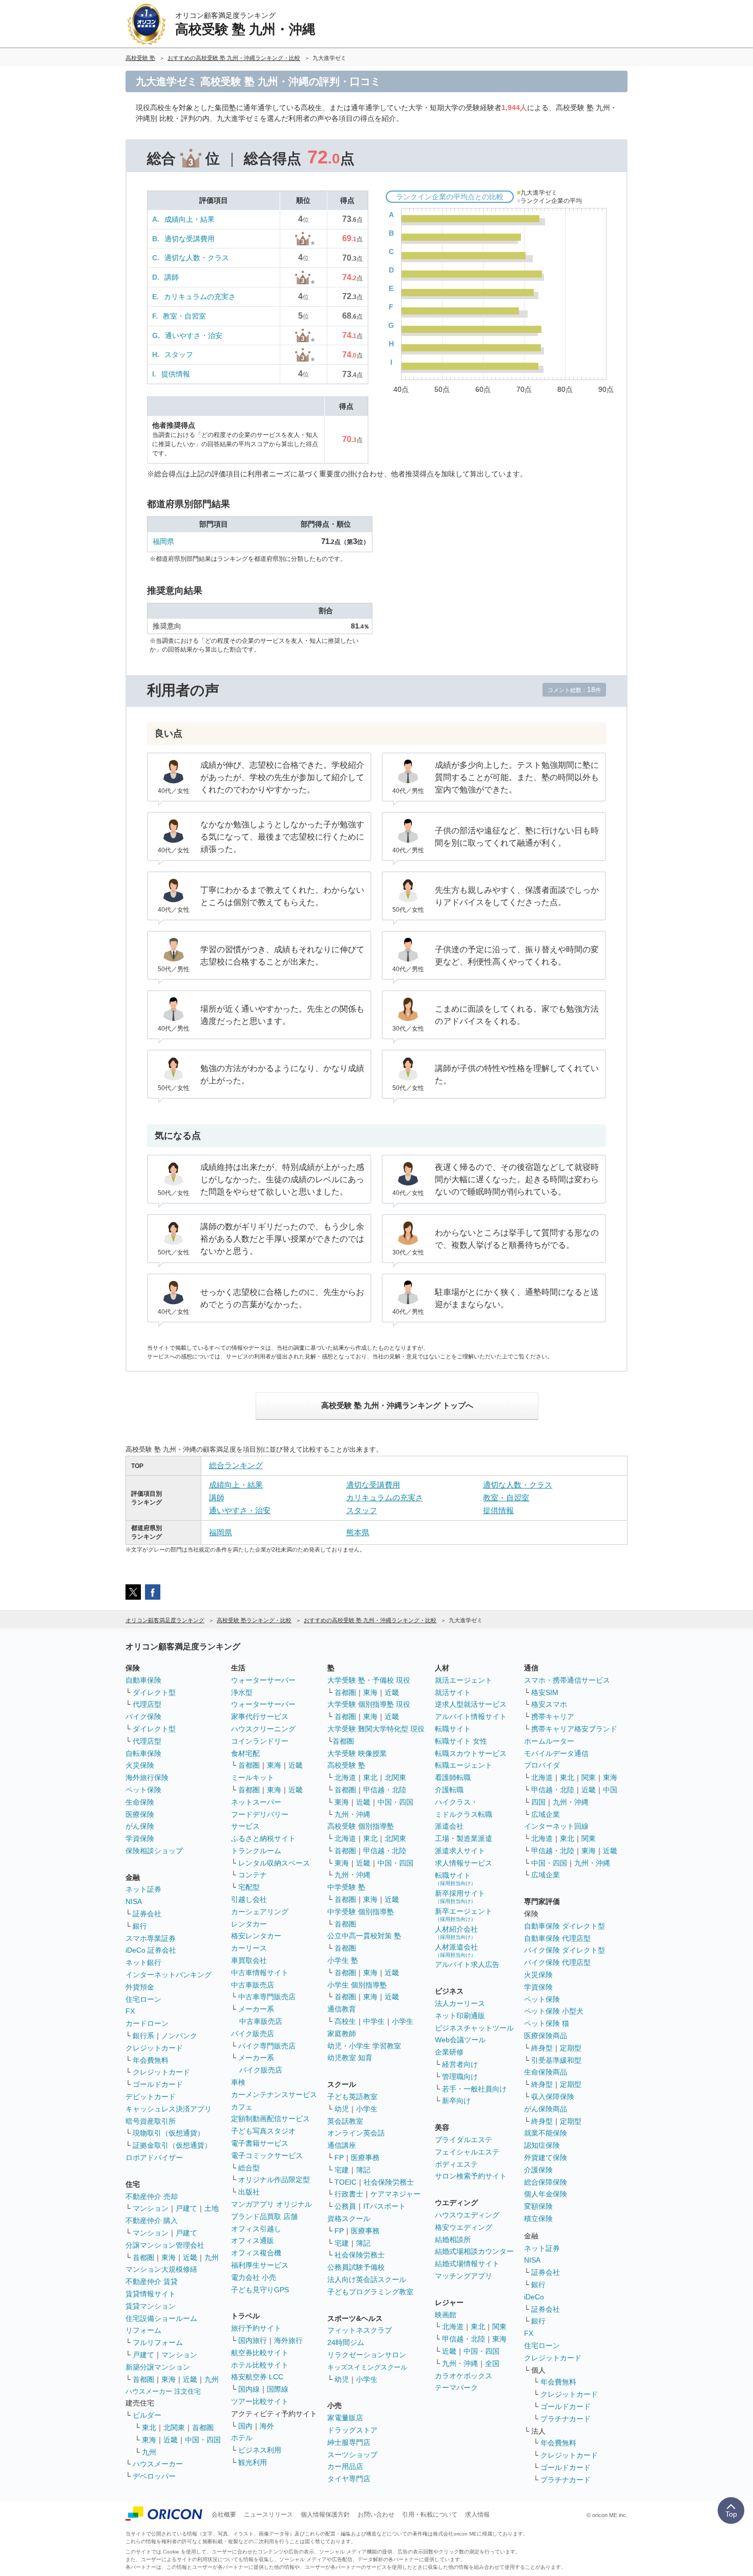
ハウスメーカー (158, 2464)
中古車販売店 (253, 1985)
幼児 (342, 2109)
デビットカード (151, 2097)
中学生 (374, 2021)
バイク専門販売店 (267, 2046)
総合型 (249, 2168)
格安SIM (545, 1692)
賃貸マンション (151, 2306)
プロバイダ (542, 1765)
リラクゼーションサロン (367, 2355)
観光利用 (253, 2462)
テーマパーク (456, 2387)
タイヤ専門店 (349, 2479)
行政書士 (349, 2194)
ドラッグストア (352, 2430)
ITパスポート (384, 2206)
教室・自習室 (184, 316)
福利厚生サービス (260, 2265)
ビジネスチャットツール (474, 2028)
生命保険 (140, 1802)
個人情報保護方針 (325, 2515)
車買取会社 (249, 1960)
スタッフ (179, 354)
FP (339, 2158)
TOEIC (346, 2182)
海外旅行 (288, 2340)
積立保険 (538, 2218)
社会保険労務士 (389, 2182)
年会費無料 (151, 2060)
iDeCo (534, 2297)
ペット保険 (143, 1790)
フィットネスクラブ (360, 2330)
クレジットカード (154, 2048)
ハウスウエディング (467, 2215)
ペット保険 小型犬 (554, 2011)
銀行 (140, 1926)
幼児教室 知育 (350, 2058)
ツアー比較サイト (260, 2401)
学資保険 (140, 1838)
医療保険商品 (546, 2036)
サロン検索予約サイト (471, 2176)
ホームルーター (549, 1741)
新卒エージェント (464, 1914)
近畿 (190, 2257)
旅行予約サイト (256, 2328)
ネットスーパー (256, 1802)
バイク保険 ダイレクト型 (564, 1950)
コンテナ (253, 1875)
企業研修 (449, 2052)
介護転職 (449, 1790)
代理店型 (147, 1704)
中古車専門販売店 (267, 1997)
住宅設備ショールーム (161, 2318)
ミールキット (253, 1777)
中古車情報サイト (260, 1973)
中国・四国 (203, 2440)
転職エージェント (464, 1765)
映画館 (446, 2315)
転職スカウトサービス (471, 1753)
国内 (245, 2426)
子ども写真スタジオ (263, 2131)
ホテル (242, 2438)
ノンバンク (179, 2036)
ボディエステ (456, 2164)
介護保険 (538, 2170)
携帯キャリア (553, 1716)
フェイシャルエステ (467, 2152)
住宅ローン (143, 1999)
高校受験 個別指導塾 (361, 1826)
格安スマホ (549, 1704)
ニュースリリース (268, 2515)
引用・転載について (430, 2515)
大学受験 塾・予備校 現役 (369, 1680)
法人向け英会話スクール (367, 2279)
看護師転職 (453, 1777)
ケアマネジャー (395, 2194)
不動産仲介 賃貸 (152, 2281)
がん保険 (140, 1826)
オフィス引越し (256, 2229)
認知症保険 (542, 2145)
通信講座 (342, 2145)
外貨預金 (140, 1987)
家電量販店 (345, 2418)
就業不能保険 (546, 2133)
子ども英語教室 (352, 2097)
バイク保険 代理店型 (557, 1962)
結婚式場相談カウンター (474, 2251)
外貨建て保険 (546, 2158)
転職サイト (453, 1729)
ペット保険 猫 (547, 2023)
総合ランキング (236, 1465)
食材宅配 (245, 1753)
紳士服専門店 (349, 2442)
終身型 (542, 2048)
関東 (499, 2327)
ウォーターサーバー (263, 1680)
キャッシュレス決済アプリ (169, 2109)
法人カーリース (460, 2003)
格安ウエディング (464, 2227)
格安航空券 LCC (257, 2377)
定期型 (571, 2048)
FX (130, 2011)
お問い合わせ (376, 2515)
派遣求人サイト (460, 1851)
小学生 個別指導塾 (357, 1985)
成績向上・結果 (190, 219)
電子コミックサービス (267, 2155)
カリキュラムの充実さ (200, 297)
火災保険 (140, 1765)
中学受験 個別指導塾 (361, 1912)
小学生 (403, 2021)
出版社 (249, 2192)
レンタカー (249, 1924)
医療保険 (140, 1814)
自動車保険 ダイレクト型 (564, 1926)
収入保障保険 (553, 2097)
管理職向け (460, 2077)
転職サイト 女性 (461, 1741)
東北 (149, 2427)
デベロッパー (154, 2476)
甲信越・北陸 (385, 1790)
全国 (492, 2363)
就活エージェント (464, 1680)
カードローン (147, 2023)
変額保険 (538, 2206)
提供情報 (176, 374)
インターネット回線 (556, 1826)
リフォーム (143, 2330)
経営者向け (460, 2064)
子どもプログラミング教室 (370, 2292)
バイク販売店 (253, 2034)
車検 (238, 2082)
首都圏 (143, 2257)
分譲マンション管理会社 (165, 2245)
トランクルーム (256, 1851)
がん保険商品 (546, 2109)
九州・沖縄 (352, 1814)
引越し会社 (249, 1899)
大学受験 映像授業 (357, 1753)
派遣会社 (449, 1826)
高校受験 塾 (346, 1765)
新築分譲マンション (158, 2367)
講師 (172, 277)
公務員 (345, 2206)
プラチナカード (566, 2419)
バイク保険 (143, 1716)
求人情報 (477, 2515)
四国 (538, 1802)
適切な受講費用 (190, 239)
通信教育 (342, 2009)
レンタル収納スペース (274, 1863)
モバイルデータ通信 (556, 1753)
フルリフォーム (158, 2342)
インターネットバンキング (169, 1975)
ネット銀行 (143, 1962)
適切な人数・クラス (197, 258)
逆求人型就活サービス (471, 1704)
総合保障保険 (546, 2182)
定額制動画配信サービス (270, 2119)
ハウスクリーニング (263, 1729)
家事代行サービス (260, 1716)
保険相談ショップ (154, 1851)
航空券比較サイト (260, 2353)
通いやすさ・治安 (194, 336)
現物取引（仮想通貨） (169, 2133)
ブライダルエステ (464, 2140)
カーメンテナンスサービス (274, 2095)
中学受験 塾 (346, 1887)
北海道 (345, 1777)
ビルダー (147, 2415)
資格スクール (349, 2218)
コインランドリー (260, 1741)
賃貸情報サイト (151, 2294)
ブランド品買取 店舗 (264, 2216)
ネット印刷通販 (460, 2016)
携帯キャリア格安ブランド (574, 1729)
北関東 (174, 2427)
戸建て (186, 2208)
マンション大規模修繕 (161, 2269)
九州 (212, 2257)
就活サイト (453, 1692)
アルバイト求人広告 (467, 1964)
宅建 (342, 2170)
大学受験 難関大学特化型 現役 (376, 1729)
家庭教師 (342, 2034)
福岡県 (163, 541)
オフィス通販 (253, 2240)
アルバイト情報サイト (471, 1716)
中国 (610, 1790)
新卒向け (456, 2101)
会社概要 (224, 2515)
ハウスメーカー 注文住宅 (163, 2391)
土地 (212, 2208)
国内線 (249, 2389)
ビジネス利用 (260, 2450)
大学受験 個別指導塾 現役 (369, 1704)
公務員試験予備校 (356, 2267)
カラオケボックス (464, 2376)
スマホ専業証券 (151, 1938)
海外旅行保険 (147, 1777)
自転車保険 (143, 1753)
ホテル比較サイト (260, 2365)
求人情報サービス (464, 1863)
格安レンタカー (256, 1936)
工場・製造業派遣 (464, 1838)
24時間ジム (346, 2342)
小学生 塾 (343, 1960)
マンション (151, 2208)
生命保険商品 (546, 2072)
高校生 (345, 2021)
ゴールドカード (158, 2084)
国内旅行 (253, 2340)
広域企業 (546, 1814)
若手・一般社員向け (474, 2089)
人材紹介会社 (456, 1932)
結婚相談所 (453, 2239)
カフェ (242, 2107)
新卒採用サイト (460, 1897)
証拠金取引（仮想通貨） (172, 2145)
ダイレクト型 (154, 1692)
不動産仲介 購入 (152, 2221)
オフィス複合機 (256, 2253)
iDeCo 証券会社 (151, 1950)
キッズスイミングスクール (367, 2367)
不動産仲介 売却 (152, 2196)
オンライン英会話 (356, 2133)
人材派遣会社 (456, 1950)
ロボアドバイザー (154, 2158)
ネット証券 (143, 1889)
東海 (169, 2257)
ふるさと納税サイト (263, 1838)
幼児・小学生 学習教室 (364, 2046)
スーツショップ (352, 2455)
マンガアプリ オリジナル (271, 2204)
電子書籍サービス (260, 2143)
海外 (267, 2426)
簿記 (363, 2170)
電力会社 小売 (254, 2277)
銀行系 (143, 2036)
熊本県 (358, 1532)
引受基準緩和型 (556, 2060)
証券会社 (147, 1914)
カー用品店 (345, 2466)
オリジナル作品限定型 (274, 2180)
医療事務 (365, 2158)
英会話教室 (345, 2121)
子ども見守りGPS (260, 2290)
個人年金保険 (546, 2194)
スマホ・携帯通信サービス (567, 1680)
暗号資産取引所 (151, 2121)
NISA (134, 1901)
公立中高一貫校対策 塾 (364, 1936)
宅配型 (249, 1887)
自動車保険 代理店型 (557, 1938)
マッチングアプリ (464, 2276)
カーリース (249, 1948)
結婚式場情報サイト (467, 2264)
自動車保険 (143, 1680)
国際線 (278, 2389)
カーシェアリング (260, 1912)
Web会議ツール (460, 2040)
